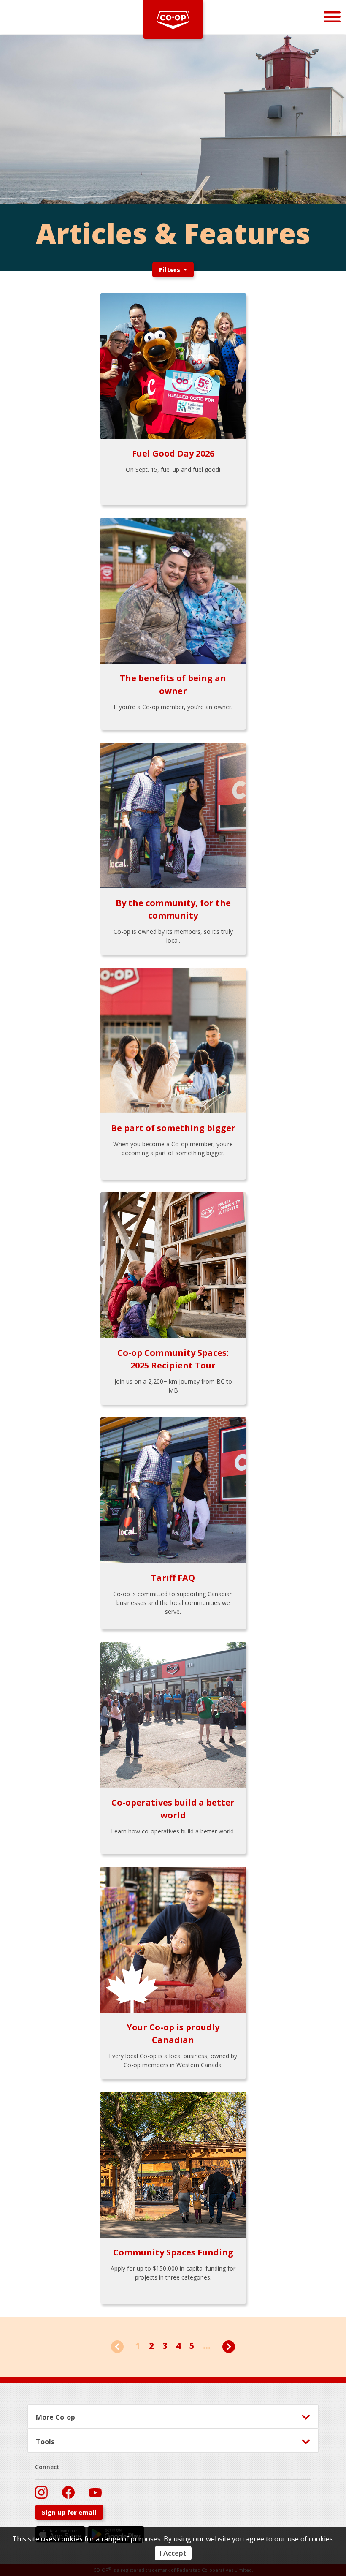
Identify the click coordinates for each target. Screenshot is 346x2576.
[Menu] (332, 17)
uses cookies (62, 2539)
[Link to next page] (229, 2346)
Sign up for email (69, 2512)
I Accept (173, 2553)
